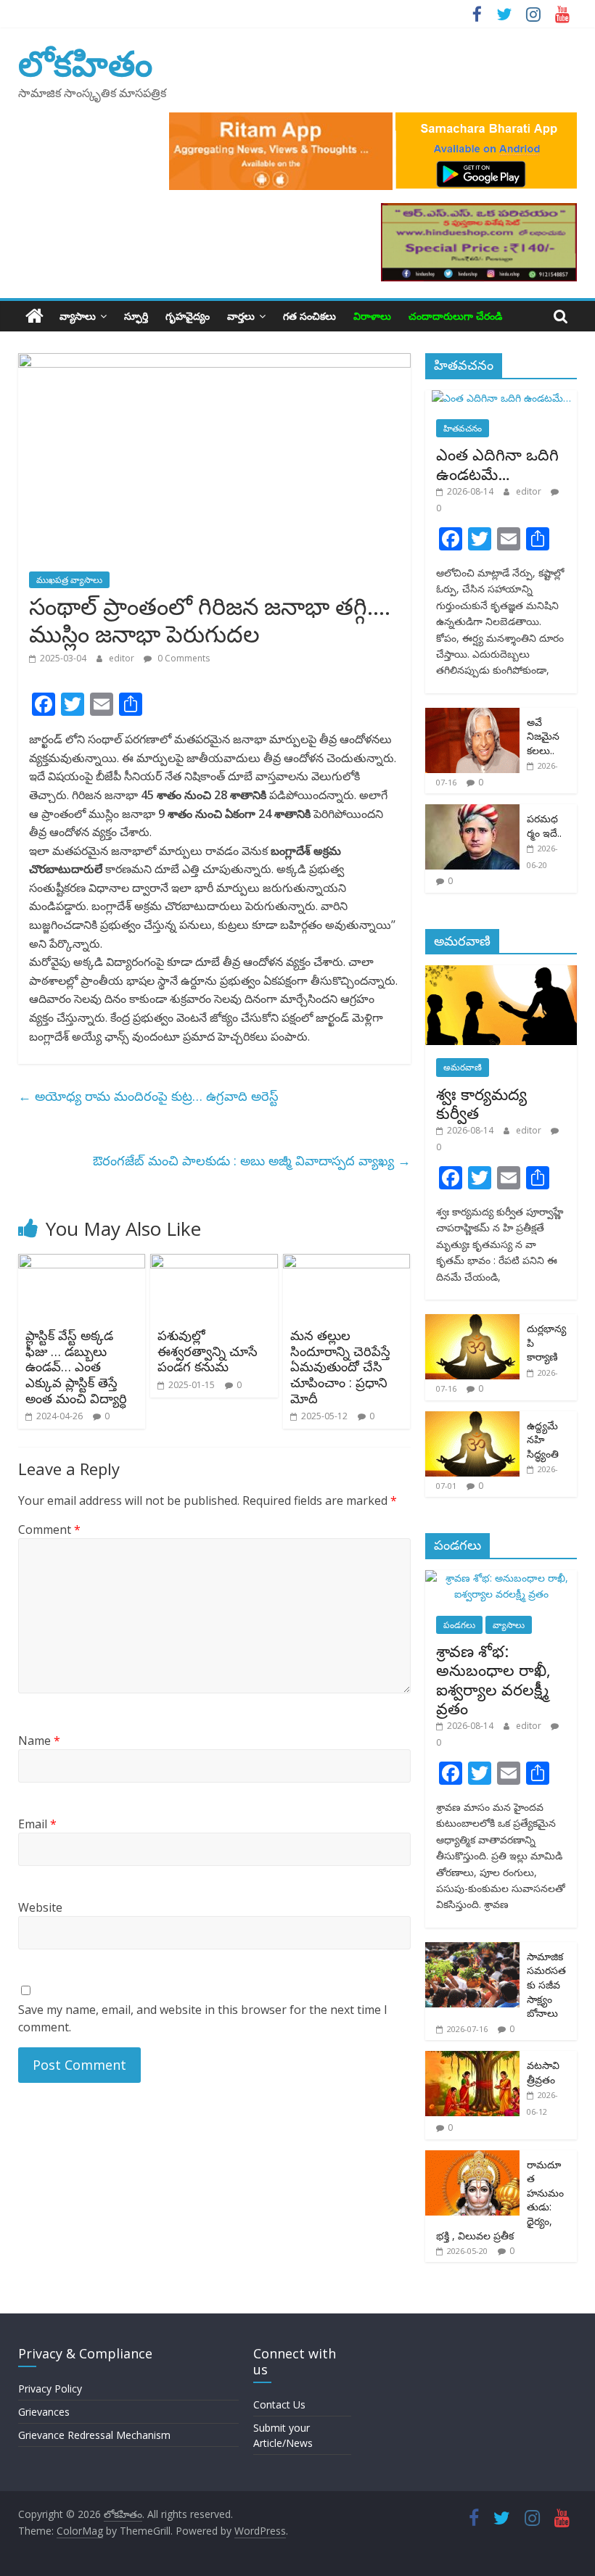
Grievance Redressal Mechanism (94, 2435)
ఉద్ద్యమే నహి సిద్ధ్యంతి (543, 1440)
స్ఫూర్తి (136, 316)
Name (39, 1741)
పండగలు (459, 1625)
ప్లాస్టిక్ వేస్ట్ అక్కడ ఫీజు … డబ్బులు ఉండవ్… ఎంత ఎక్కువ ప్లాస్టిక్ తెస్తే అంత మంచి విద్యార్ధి (76, 1366)
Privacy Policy (50, 2389)
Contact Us (279, 2404)
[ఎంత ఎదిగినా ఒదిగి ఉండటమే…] (501, 398)
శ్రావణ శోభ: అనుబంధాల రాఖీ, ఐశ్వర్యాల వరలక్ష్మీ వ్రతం (493, 1679)
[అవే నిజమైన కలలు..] (472, 715)
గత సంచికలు (309, 316)
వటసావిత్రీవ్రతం (543, 2072)
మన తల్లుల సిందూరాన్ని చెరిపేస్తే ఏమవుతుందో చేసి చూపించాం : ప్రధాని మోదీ (340, 1366)
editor (123, 658)
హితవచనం (463, 428)
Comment (49, 1529)
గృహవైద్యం (188, 316)
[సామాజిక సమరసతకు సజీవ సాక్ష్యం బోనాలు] (472, 1950)
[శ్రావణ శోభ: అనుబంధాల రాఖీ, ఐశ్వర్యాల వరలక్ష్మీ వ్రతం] (501, 1578)
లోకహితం (85, 63)
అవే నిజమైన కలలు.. (543, 736)
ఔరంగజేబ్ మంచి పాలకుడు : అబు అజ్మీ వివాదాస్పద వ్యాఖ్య (252, 1160)
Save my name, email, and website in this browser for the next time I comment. (203, 2018)
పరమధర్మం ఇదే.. (544, 826)
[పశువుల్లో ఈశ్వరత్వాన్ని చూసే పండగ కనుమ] (214, 1263)
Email (37, 1824)
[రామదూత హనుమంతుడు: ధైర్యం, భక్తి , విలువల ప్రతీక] (472, 2158)
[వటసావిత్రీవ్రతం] (472, 2059)
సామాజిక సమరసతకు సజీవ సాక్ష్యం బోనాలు (546, 1985)
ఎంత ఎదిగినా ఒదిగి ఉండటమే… (497, 463)
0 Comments (182, 658)
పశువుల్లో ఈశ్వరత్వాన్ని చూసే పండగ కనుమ (208, 1351)
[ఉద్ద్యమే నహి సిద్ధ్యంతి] (472, 1419)
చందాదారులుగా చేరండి (455, 316)
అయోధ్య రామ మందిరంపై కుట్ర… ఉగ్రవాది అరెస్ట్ (148, 1096)
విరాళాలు (372, 316)
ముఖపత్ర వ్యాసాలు (69, 580)
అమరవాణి (463, 1067)
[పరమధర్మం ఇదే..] (472, 812)
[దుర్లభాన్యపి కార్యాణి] (472, 1322)
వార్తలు (241, 316)
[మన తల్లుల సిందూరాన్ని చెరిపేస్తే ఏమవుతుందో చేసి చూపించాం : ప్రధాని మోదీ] (347, 1263)
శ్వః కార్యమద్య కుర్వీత (481, 1103)
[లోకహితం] (34, 316)
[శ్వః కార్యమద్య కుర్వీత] (501, 973)
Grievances (44, 2412)
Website (40, 1907)
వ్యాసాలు (78, 316)
